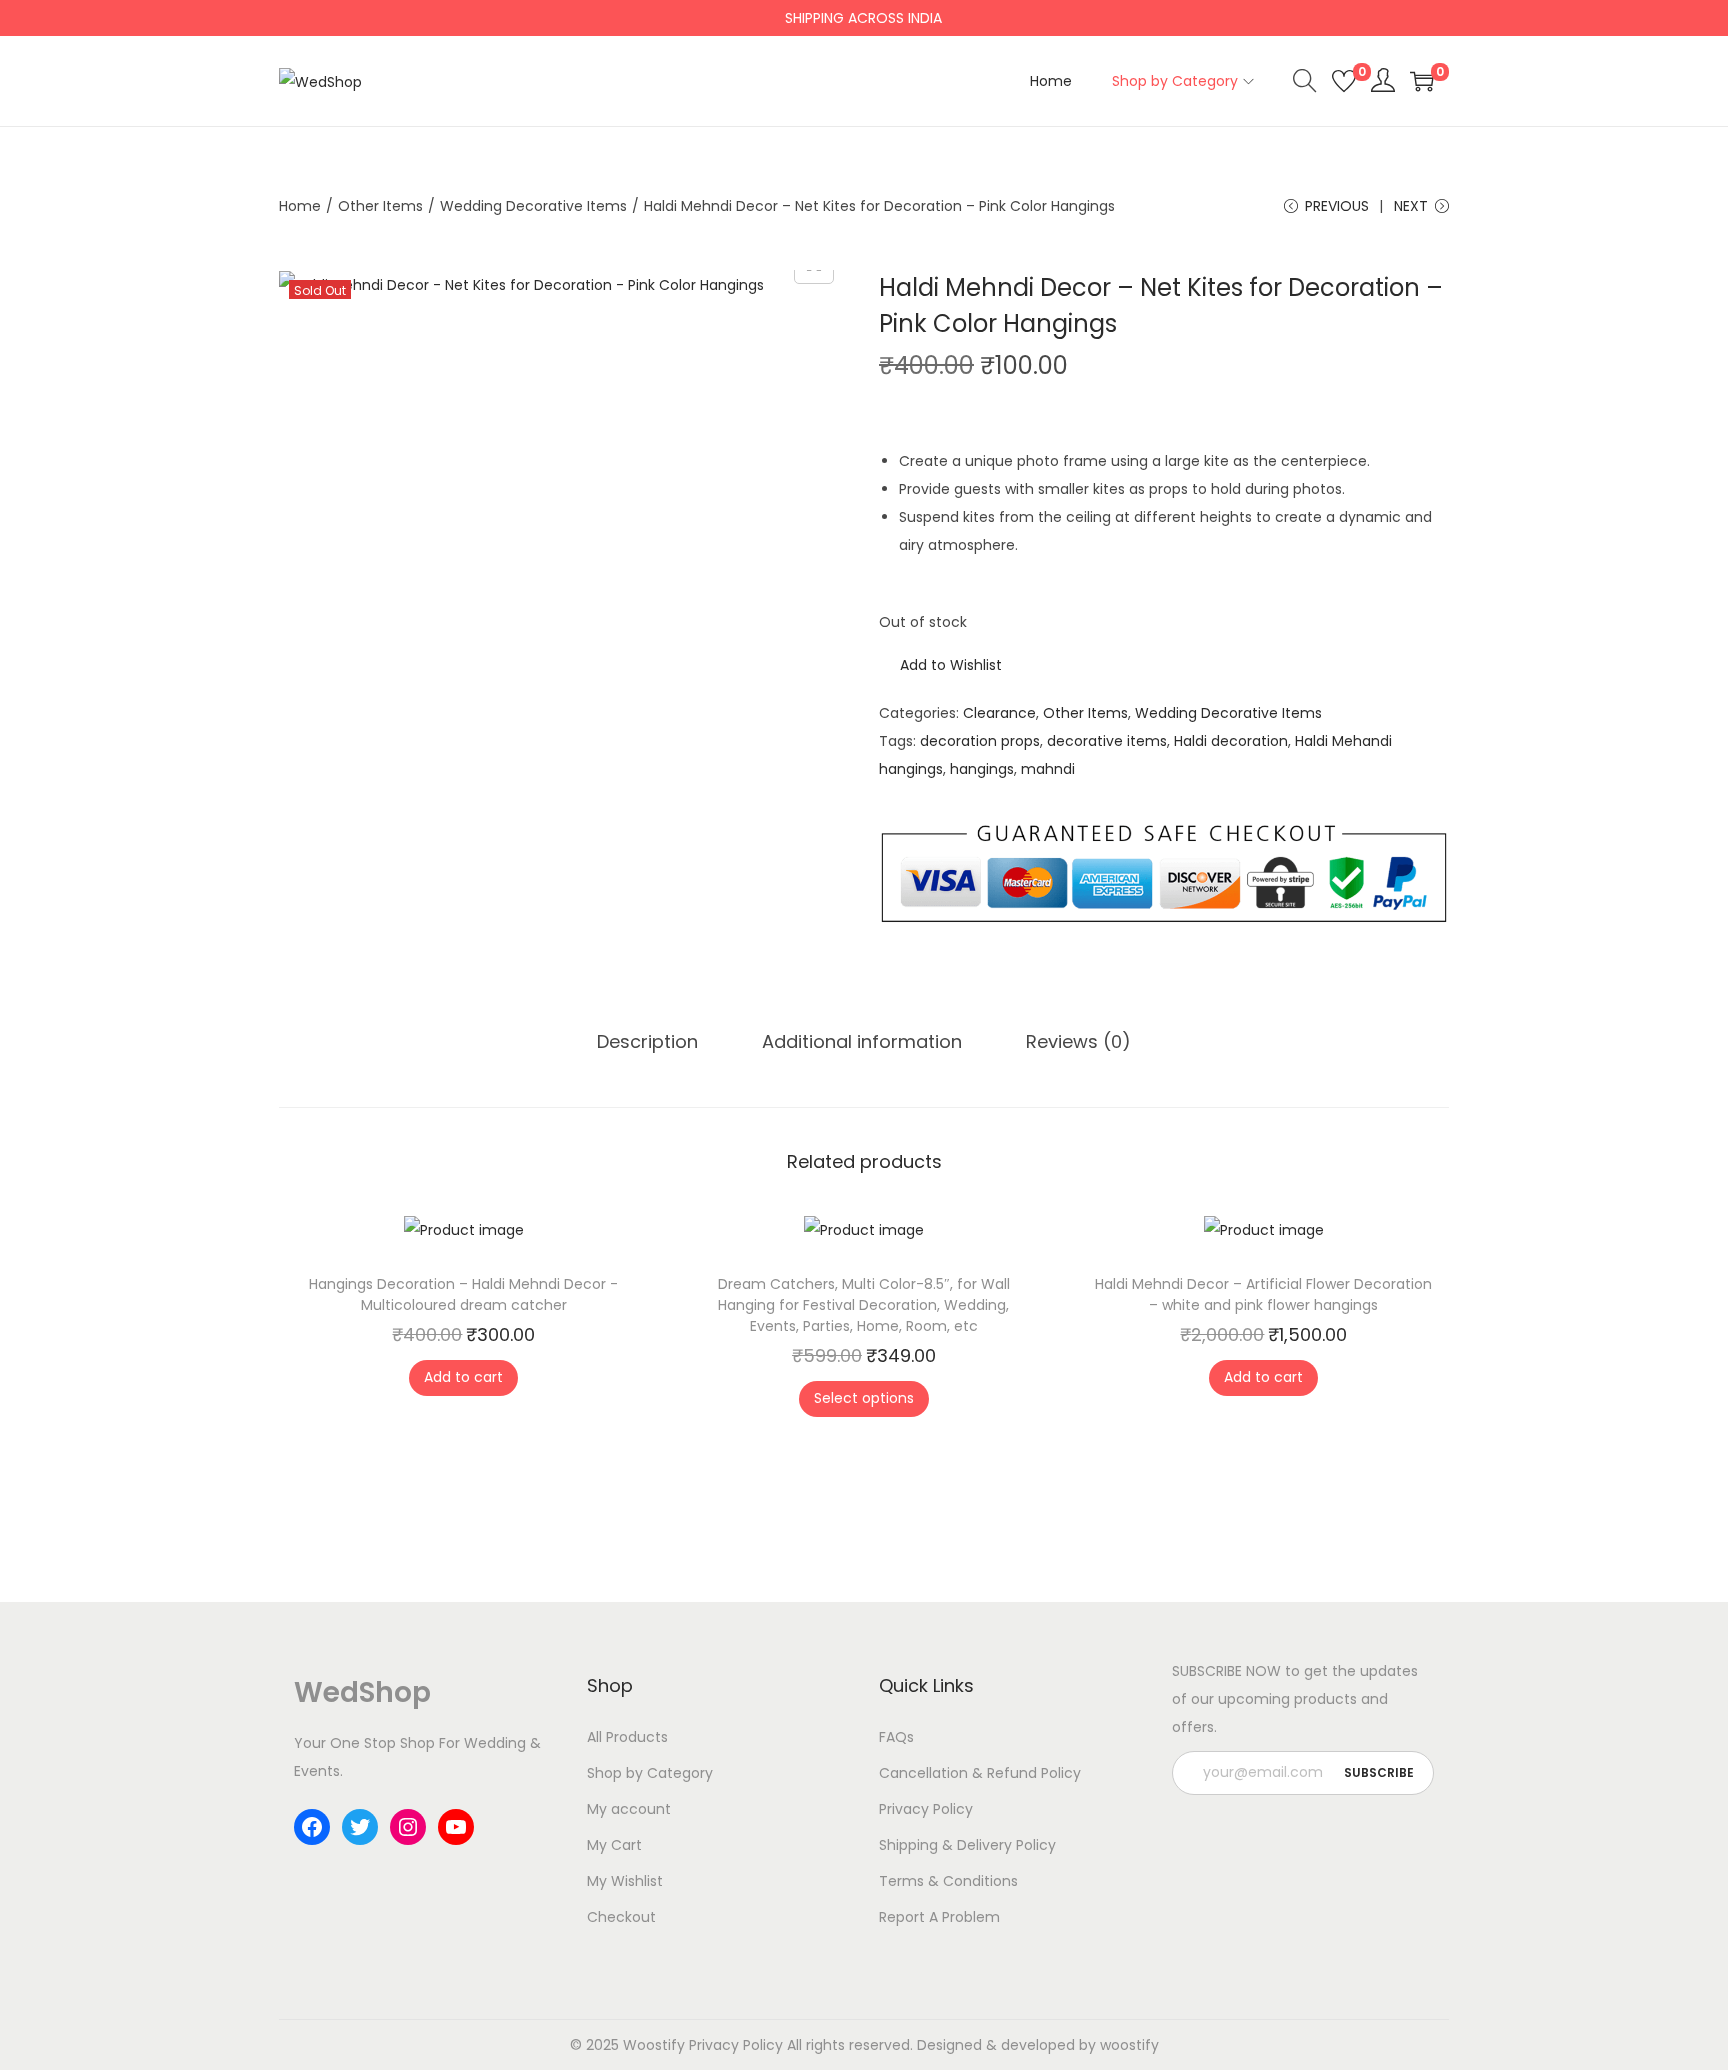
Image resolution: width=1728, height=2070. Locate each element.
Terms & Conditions (948, 1881)
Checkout (621, 1917)
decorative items (1107, 741)
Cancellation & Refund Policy (980, 1773)
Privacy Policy (926, 1809)
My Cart (614, 1845)
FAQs (896, 1737)
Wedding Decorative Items (533, 206)
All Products (627, 1737)
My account (629, 1809)
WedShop (362, 1692)
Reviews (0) (1078, 1041)
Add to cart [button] (463, 1377)
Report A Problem (939, 1917)
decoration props (980, 741)
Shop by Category (650, 1773)
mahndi (1048, 769)
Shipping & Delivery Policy (967, 1845)
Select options (864, 1398)
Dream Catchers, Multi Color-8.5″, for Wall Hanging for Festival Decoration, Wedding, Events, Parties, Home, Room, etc (864, 1305)
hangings (982, 769)
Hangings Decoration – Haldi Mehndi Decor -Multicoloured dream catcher (463, 1294)
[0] (1344, 81)
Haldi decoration (1231, 741)
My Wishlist (625, 1881)
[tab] (647, 1042)
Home (300, 206)
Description (647, 1041)
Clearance (999, 713)
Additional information (862, 1041)
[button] (940, 665)
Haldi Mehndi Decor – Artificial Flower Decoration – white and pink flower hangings (1263, 1294)
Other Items (380, 206)
